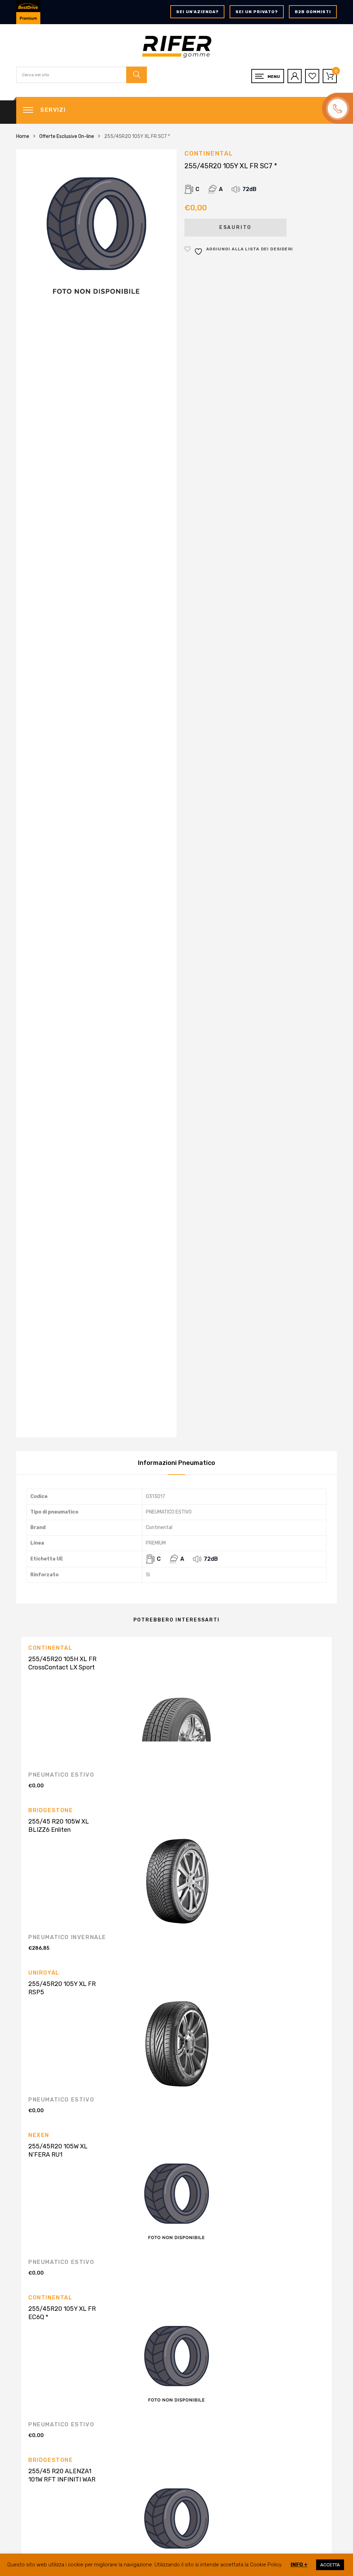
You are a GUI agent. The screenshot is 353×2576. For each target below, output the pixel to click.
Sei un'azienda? (197, 12)
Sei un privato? (257, 12)
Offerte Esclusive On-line (67, 136)
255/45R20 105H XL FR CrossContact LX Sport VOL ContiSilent (62, 1667)
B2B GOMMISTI (313, 12)
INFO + (299, 2565)
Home (23, 136)
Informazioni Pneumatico (176, 1463)
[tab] (176, 1463)
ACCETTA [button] (330, 2565)
